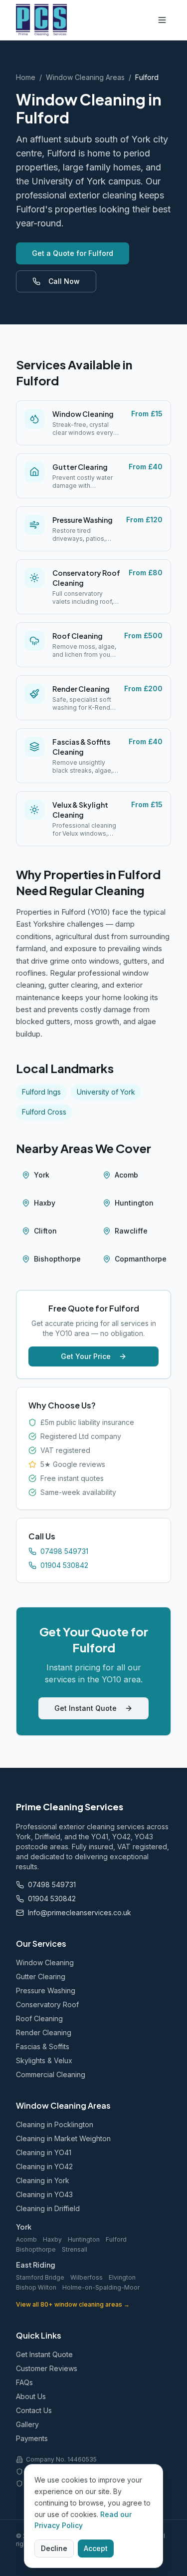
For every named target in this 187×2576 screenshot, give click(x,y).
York (42, 1175)
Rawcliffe (131, 1231)
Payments (32, 2438)
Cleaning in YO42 (44, 2166)
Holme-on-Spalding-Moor (101, 2287)
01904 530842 (64, 1565)
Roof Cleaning (39, 2018)
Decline (54, 2548)
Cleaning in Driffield (48, 2208)
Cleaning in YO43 (44, 2194)
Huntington (134, 1203)
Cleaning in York (43, 2180)
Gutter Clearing (41, 1976)
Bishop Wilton (36, 2287)
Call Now (64, 281)
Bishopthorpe (57, 1259)
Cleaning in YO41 (44, 2152)
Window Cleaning (45, 1962)
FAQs (24, 2382)
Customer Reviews (47, 2368)
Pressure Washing (46, 1990)
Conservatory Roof (47, 2004)
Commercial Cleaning (51, 2074)
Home (26, 77)
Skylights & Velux (44, 2060)
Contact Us (34, 2410)
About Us (31, 2396)
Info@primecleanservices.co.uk (80, 1913)
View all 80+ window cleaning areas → (73, 2304)
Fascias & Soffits (43, 2046)
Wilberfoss (87, 2277)
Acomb (126, 1175)
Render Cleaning (44, 2032)
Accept (96, 2548)
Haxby (45, 1203)
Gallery (27, 2424)
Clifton (45, 1231)
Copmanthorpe (141, 1259)
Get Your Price (86, 1356)
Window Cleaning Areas (85, 77)
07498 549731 (64, 1551)
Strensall (75, 2249)
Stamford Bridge (40, 2277)
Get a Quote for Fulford (73, 253)
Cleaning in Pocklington (55, 2124)
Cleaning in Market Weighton (63, 2138)
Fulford (116, 2239)
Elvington (122, 2277)
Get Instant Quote (86, 1708)
